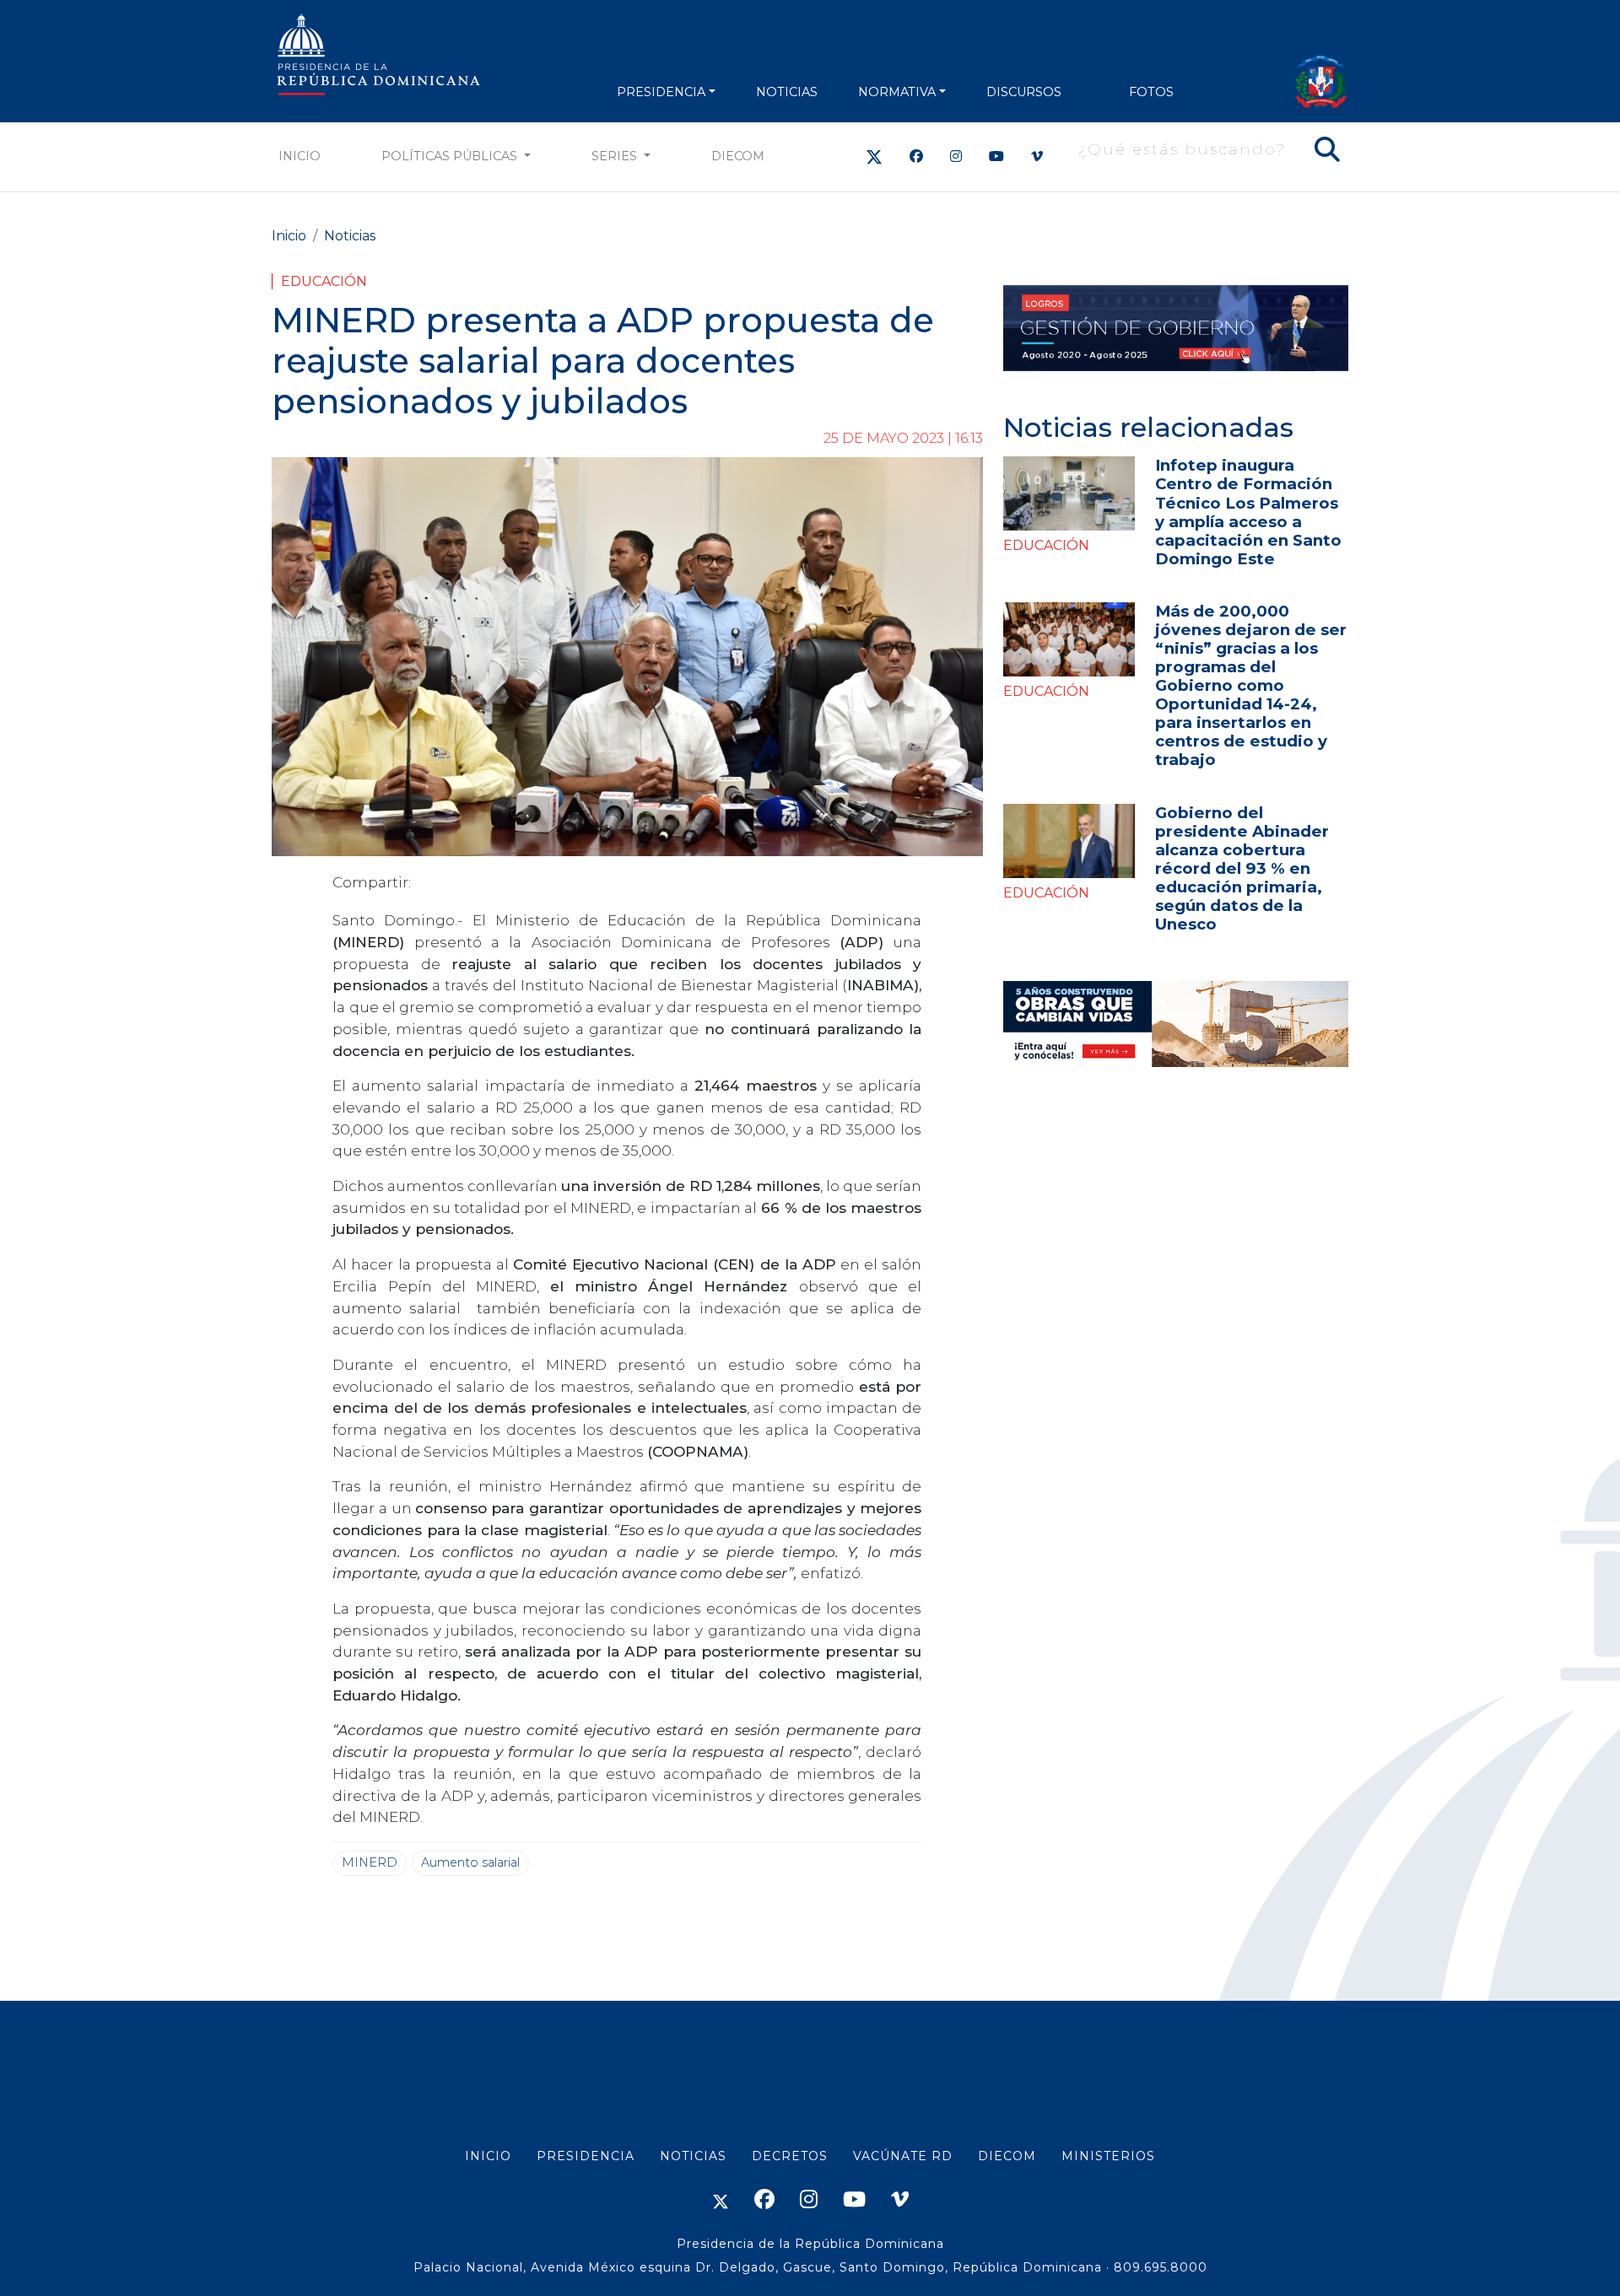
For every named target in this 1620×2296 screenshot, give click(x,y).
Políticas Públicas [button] (451, 156)
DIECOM (738, 156)
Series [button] (616, 156)
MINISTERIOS (1108, 2156)
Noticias (350, 236)
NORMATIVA (897, 92)
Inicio (300, 156)
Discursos (1024, 92)
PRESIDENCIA (661, 92)
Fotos (1151, 92)
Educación (324, 281)
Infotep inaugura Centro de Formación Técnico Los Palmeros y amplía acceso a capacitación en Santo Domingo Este (1248, 512)
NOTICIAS (787, 92)
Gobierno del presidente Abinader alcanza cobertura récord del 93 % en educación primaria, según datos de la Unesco (1242, 868)
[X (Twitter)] (874, 156)
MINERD (370, 1862)
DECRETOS (790, 2156)
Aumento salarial (470, 1862)
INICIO (488, 2156)
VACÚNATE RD (903, 2156)
